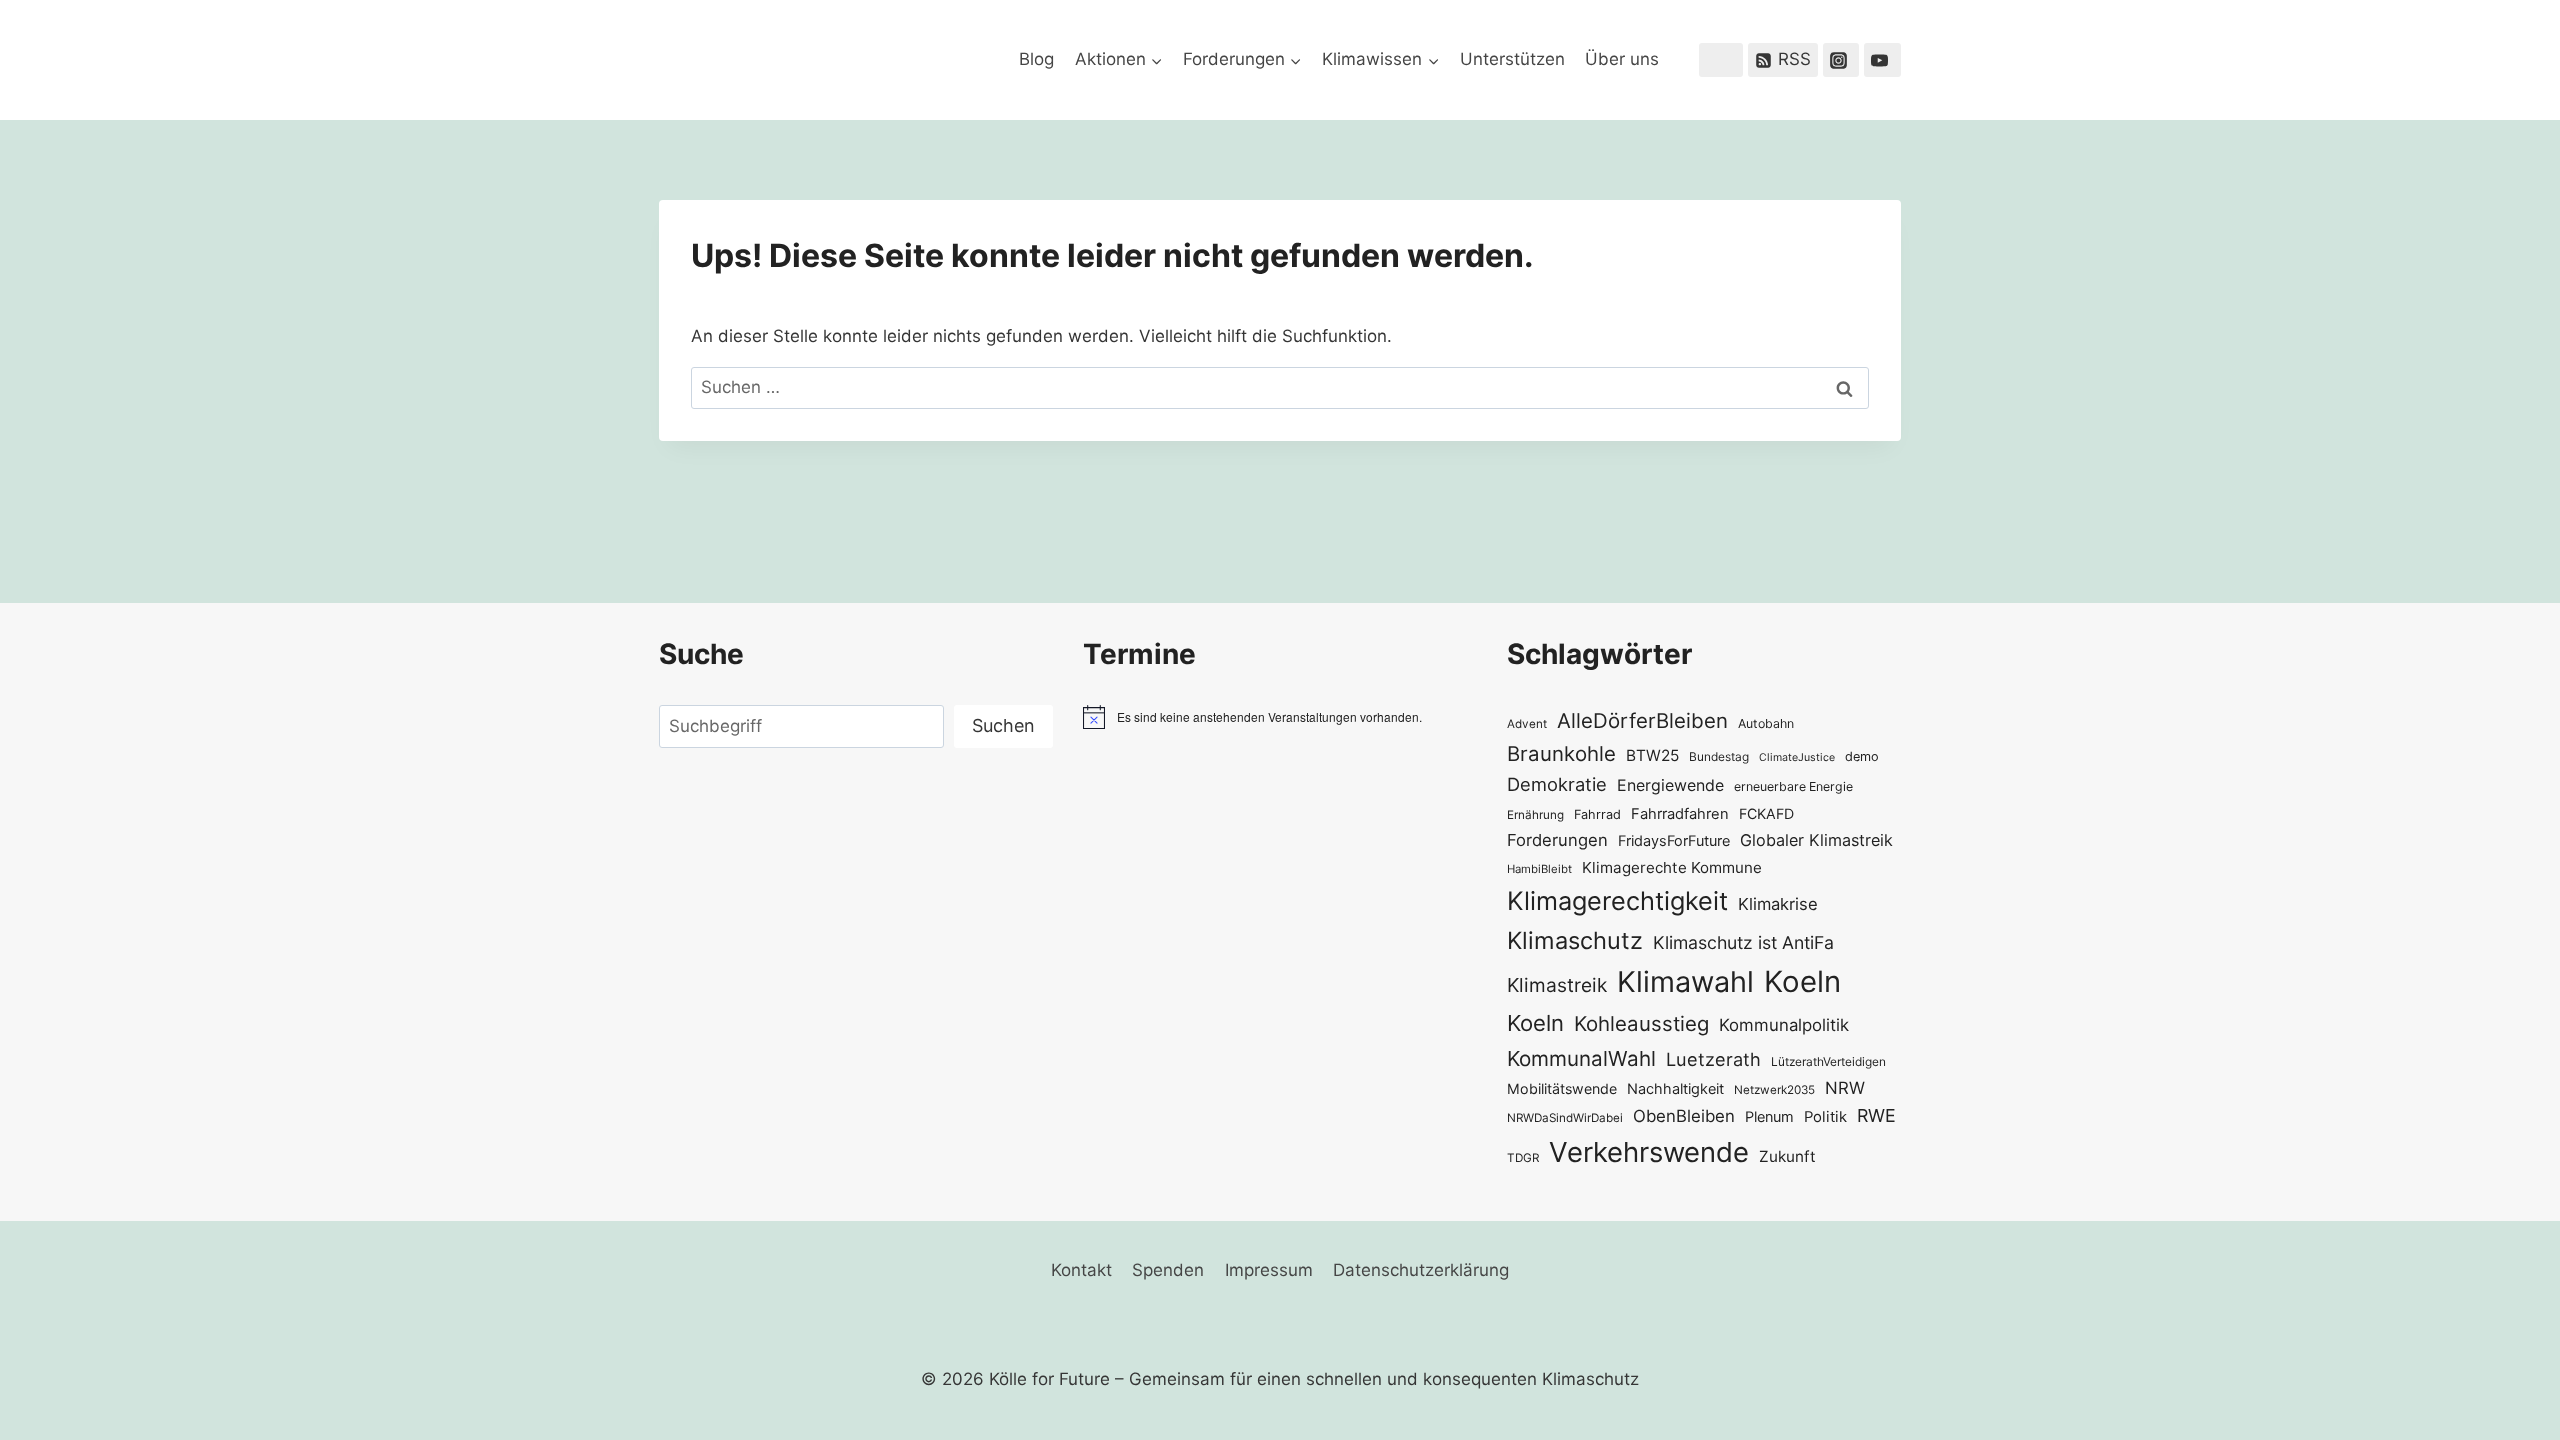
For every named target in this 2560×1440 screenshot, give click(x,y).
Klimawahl (1685, 981)
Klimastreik (1557, 985)
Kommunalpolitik (1784, 1025)
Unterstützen (1512, 59)
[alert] (1280, 717)
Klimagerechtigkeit (1617, 900)
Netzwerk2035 (1774, 1090)
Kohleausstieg (1641, 1023)
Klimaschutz (1575, 940)
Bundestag (1719, 756)
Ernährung (1535, 815)
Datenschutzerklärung (1421, 1270)
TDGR (1523, 1158)
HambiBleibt (1539, 869)
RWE (1876, 1115)
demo (1862, 756)
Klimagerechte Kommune (1672, 867)
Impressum (1269, 1270)
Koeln (1802, 981)
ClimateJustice (1797, 757)
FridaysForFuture (1674, 840)
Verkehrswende (1649, 1152)
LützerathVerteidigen (1828, 1061)
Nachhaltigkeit (1675, 1088)
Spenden (1168, 1270)
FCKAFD (1766, 813)
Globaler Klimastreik (1816, 840)
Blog (1036, 59)
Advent (1527, 724)
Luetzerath (1713, 1059)
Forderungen (1557, 840)
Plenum (1769, 1116)
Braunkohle (1561, 753)
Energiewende (1670, 785)
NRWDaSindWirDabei (1565, 1118)
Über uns (1622, 59)
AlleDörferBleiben (1642, 720)
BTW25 (1652, 755)
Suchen (1003, 725)
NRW (1845, 1088)
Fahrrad (1597, 814)
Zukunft (1787, 1156)
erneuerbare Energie (1793, 786)
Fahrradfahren (1680, 814)
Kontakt (1081, 1270)
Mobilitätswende (1562, 1088)
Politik (1825, 1117)
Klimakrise (1778, 904)
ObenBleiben (1684, 1116)
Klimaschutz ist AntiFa (1743, 942)
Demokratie (1557, 784)
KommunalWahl (1581, 1058)
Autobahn (1766, 723)
